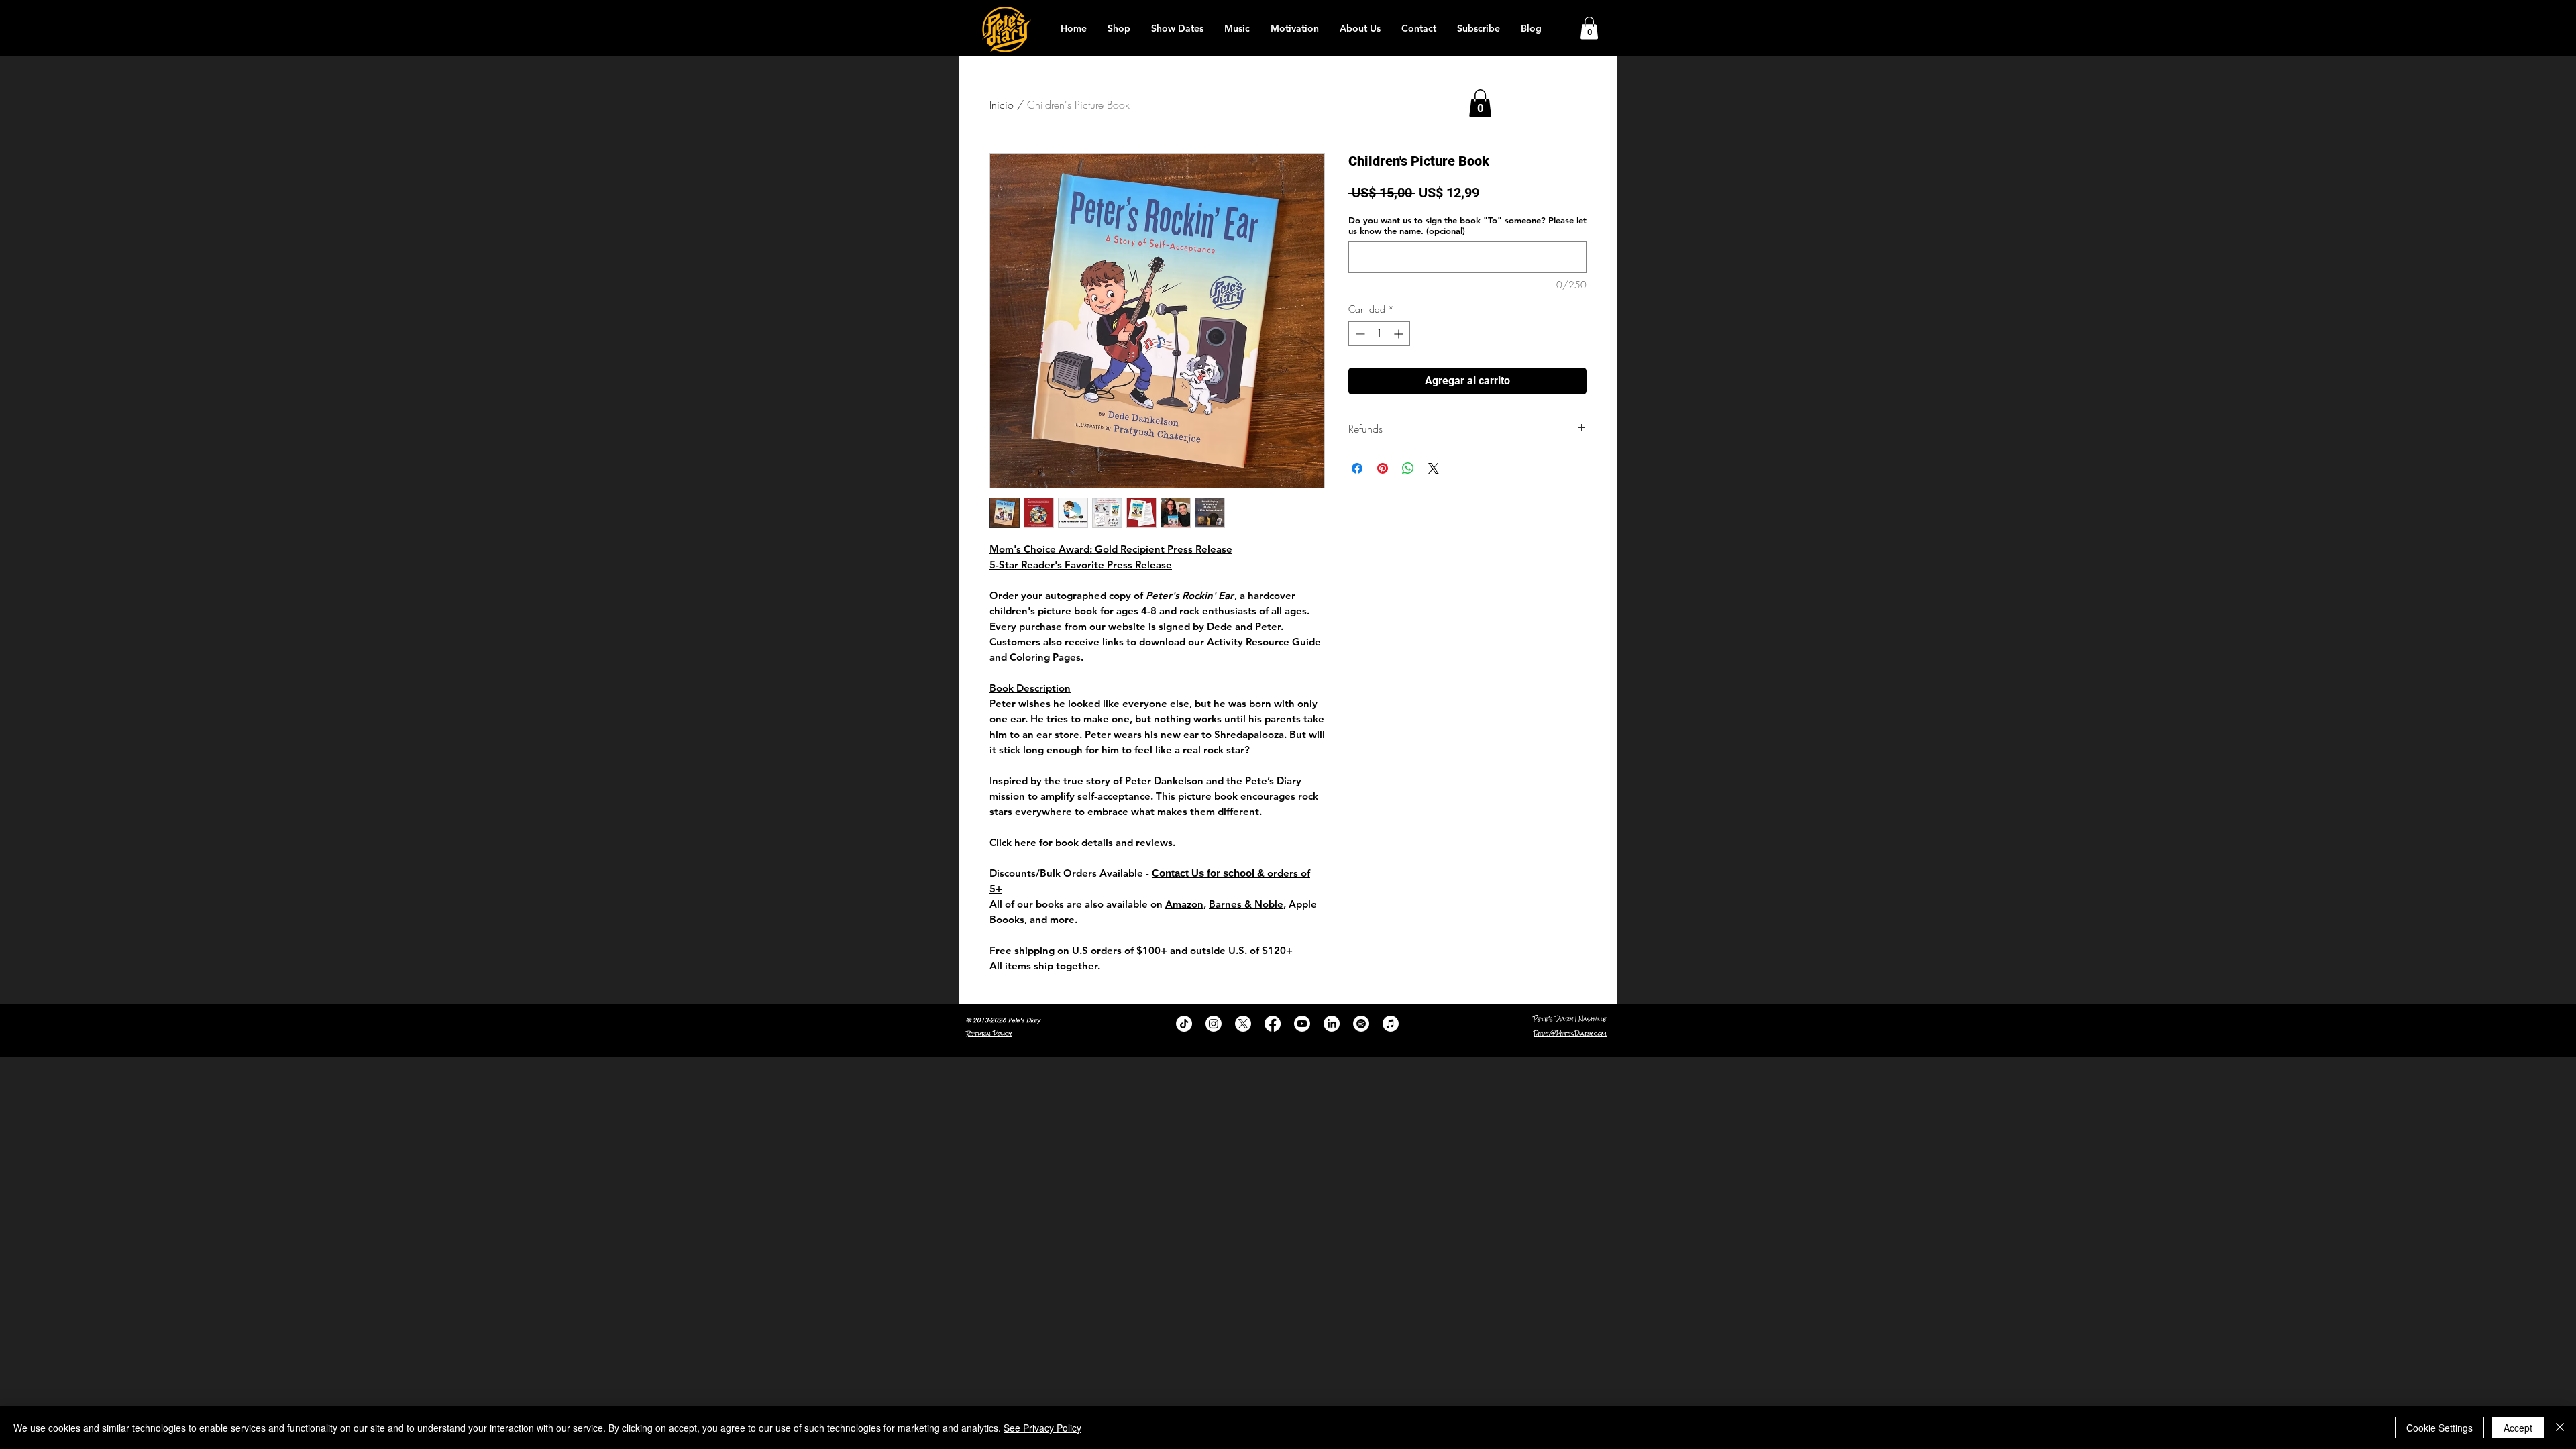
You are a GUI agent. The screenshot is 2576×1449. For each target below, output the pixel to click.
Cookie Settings (2439, 1428)
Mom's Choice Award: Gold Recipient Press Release (1111, 549)
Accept (2518, 1428)
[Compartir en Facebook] (1357, 468)
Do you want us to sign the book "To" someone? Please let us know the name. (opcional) (1467, 225)
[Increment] (1400, 334)
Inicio (1002, 105)
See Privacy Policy (1042, 1428)
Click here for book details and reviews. (1082, 842)
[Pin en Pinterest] (1383, 468)
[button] (1589, 28)
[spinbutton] (1379, 334)
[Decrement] (1359, 334)
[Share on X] (1434, 468)
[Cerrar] (2560, 1428)
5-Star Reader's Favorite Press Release (1081, 565)
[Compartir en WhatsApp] (1408, 468)
